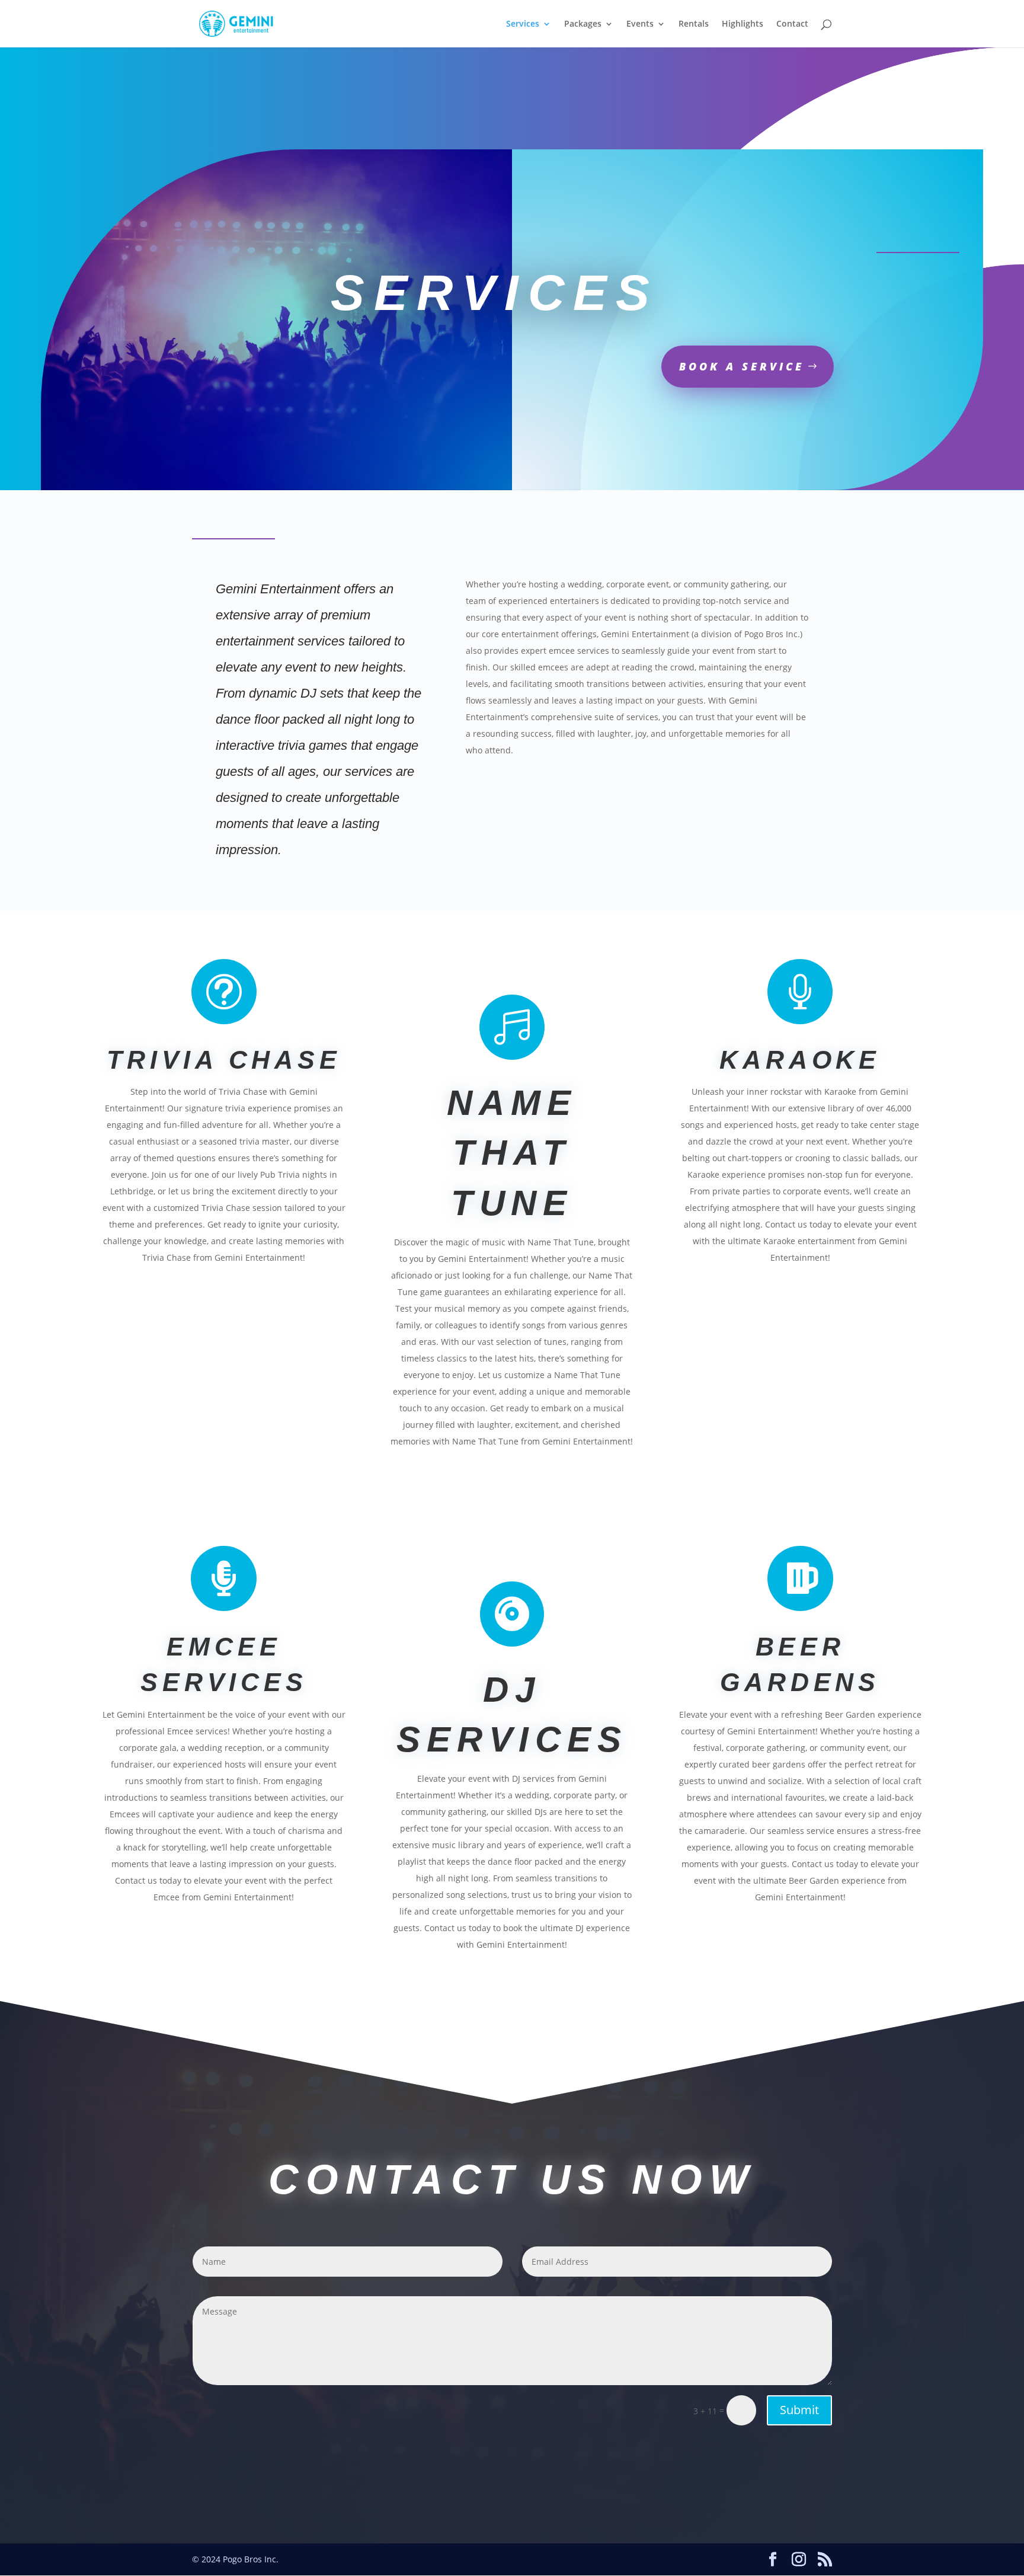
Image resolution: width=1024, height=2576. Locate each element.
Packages (583, 24)
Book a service (742, 366)
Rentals (694, 24)
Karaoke (800, 1060)
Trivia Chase (224, 1060)
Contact (792, 24)
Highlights (743, 24)
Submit (799, 2410)
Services (523, 24)
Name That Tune (512, 1153)
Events (640, 24)
